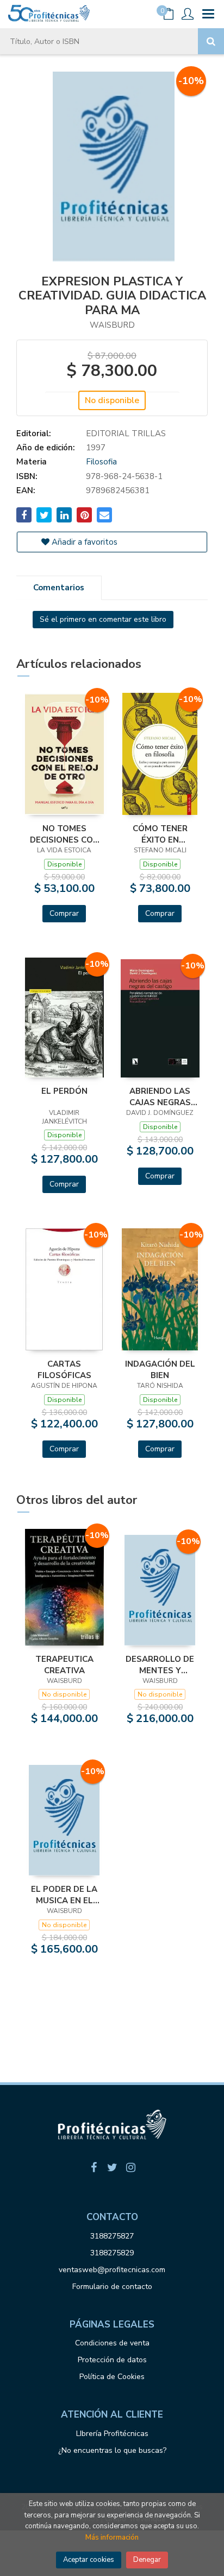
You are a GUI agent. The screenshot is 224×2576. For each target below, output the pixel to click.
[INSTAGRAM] (130, 2167)
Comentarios (59, 588)
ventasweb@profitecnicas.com (112, 2270)
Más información (112, 2537)
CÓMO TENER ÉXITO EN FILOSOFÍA (160, 834)
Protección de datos (112, 2360)
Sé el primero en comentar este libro (103, 619)
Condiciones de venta (112, 2343)
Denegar (147, 2560)
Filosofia (101, 462)
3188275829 (112, 2253)
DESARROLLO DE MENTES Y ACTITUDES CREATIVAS (160, 1665)
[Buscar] (211, 41)
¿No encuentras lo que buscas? (112, 2450)
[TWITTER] (112, 2167)
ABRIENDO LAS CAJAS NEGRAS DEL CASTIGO (160, 1096)
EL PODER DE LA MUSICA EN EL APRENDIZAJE (64, 1895)
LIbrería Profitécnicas (112, 2434)
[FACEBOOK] (94, 2167)
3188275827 (112, 2236)
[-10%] (64, 754)
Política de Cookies (112, 2377)
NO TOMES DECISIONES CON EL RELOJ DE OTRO (64, 834)
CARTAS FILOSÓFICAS (64, 1369)
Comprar (64, 913)
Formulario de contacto (112, 2287)
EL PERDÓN (64, 1091)
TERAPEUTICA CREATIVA (64, 1665)
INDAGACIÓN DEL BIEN (160, 1369)
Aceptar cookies (89, 2560)
